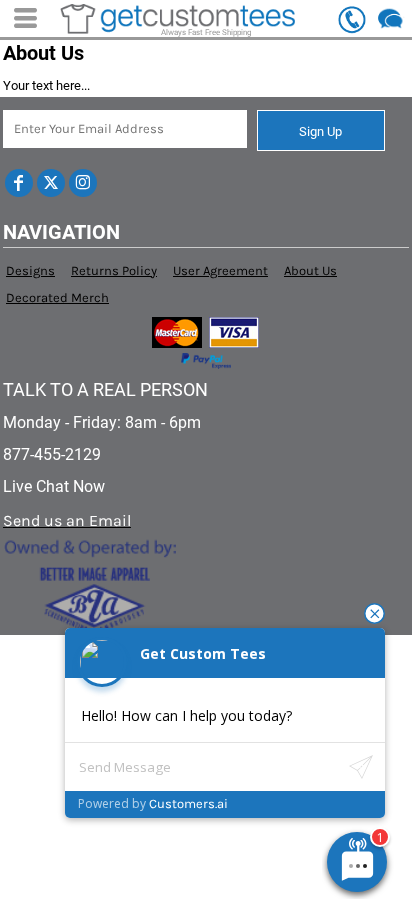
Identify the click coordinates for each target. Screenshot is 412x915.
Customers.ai (188, 803)
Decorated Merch (57, 297)
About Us (310, 270)
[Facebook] (19, 183)
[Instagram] (83, 183)
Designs (30, 270)
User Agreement (220, 270)
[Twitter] (51, 183)
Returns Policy (114, 270)
